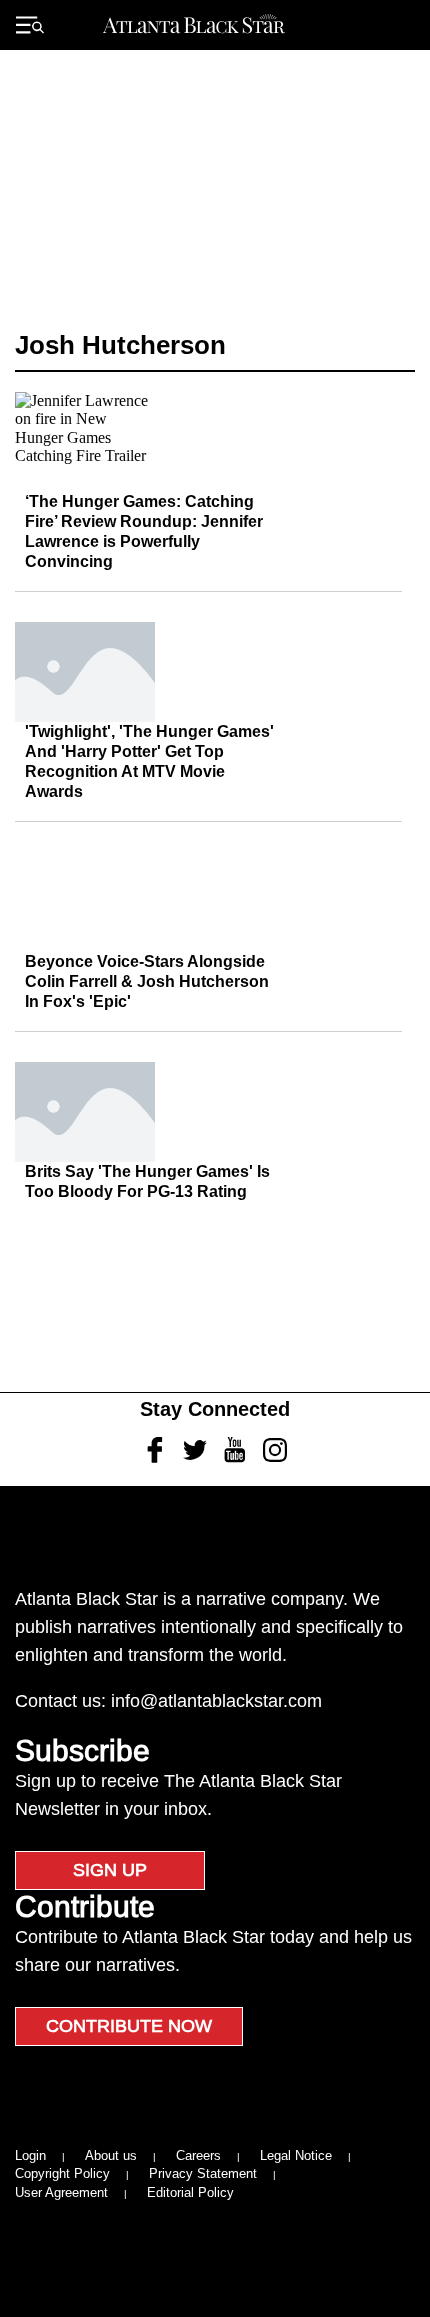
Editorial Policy (190, 2192)
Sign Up (110, 1870)
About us (111, 2155)
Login (30, 2155)
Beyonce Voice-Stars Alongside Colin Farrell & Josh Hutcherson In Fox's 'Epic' (147, 981)
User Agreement (61, 2192)
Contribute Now (129, 2026)
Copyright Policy (62, 2173)
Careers (198, 2155)
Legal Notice (296, 2155)
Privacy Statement (203, 2173)
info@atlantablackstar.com (216, 1701)
